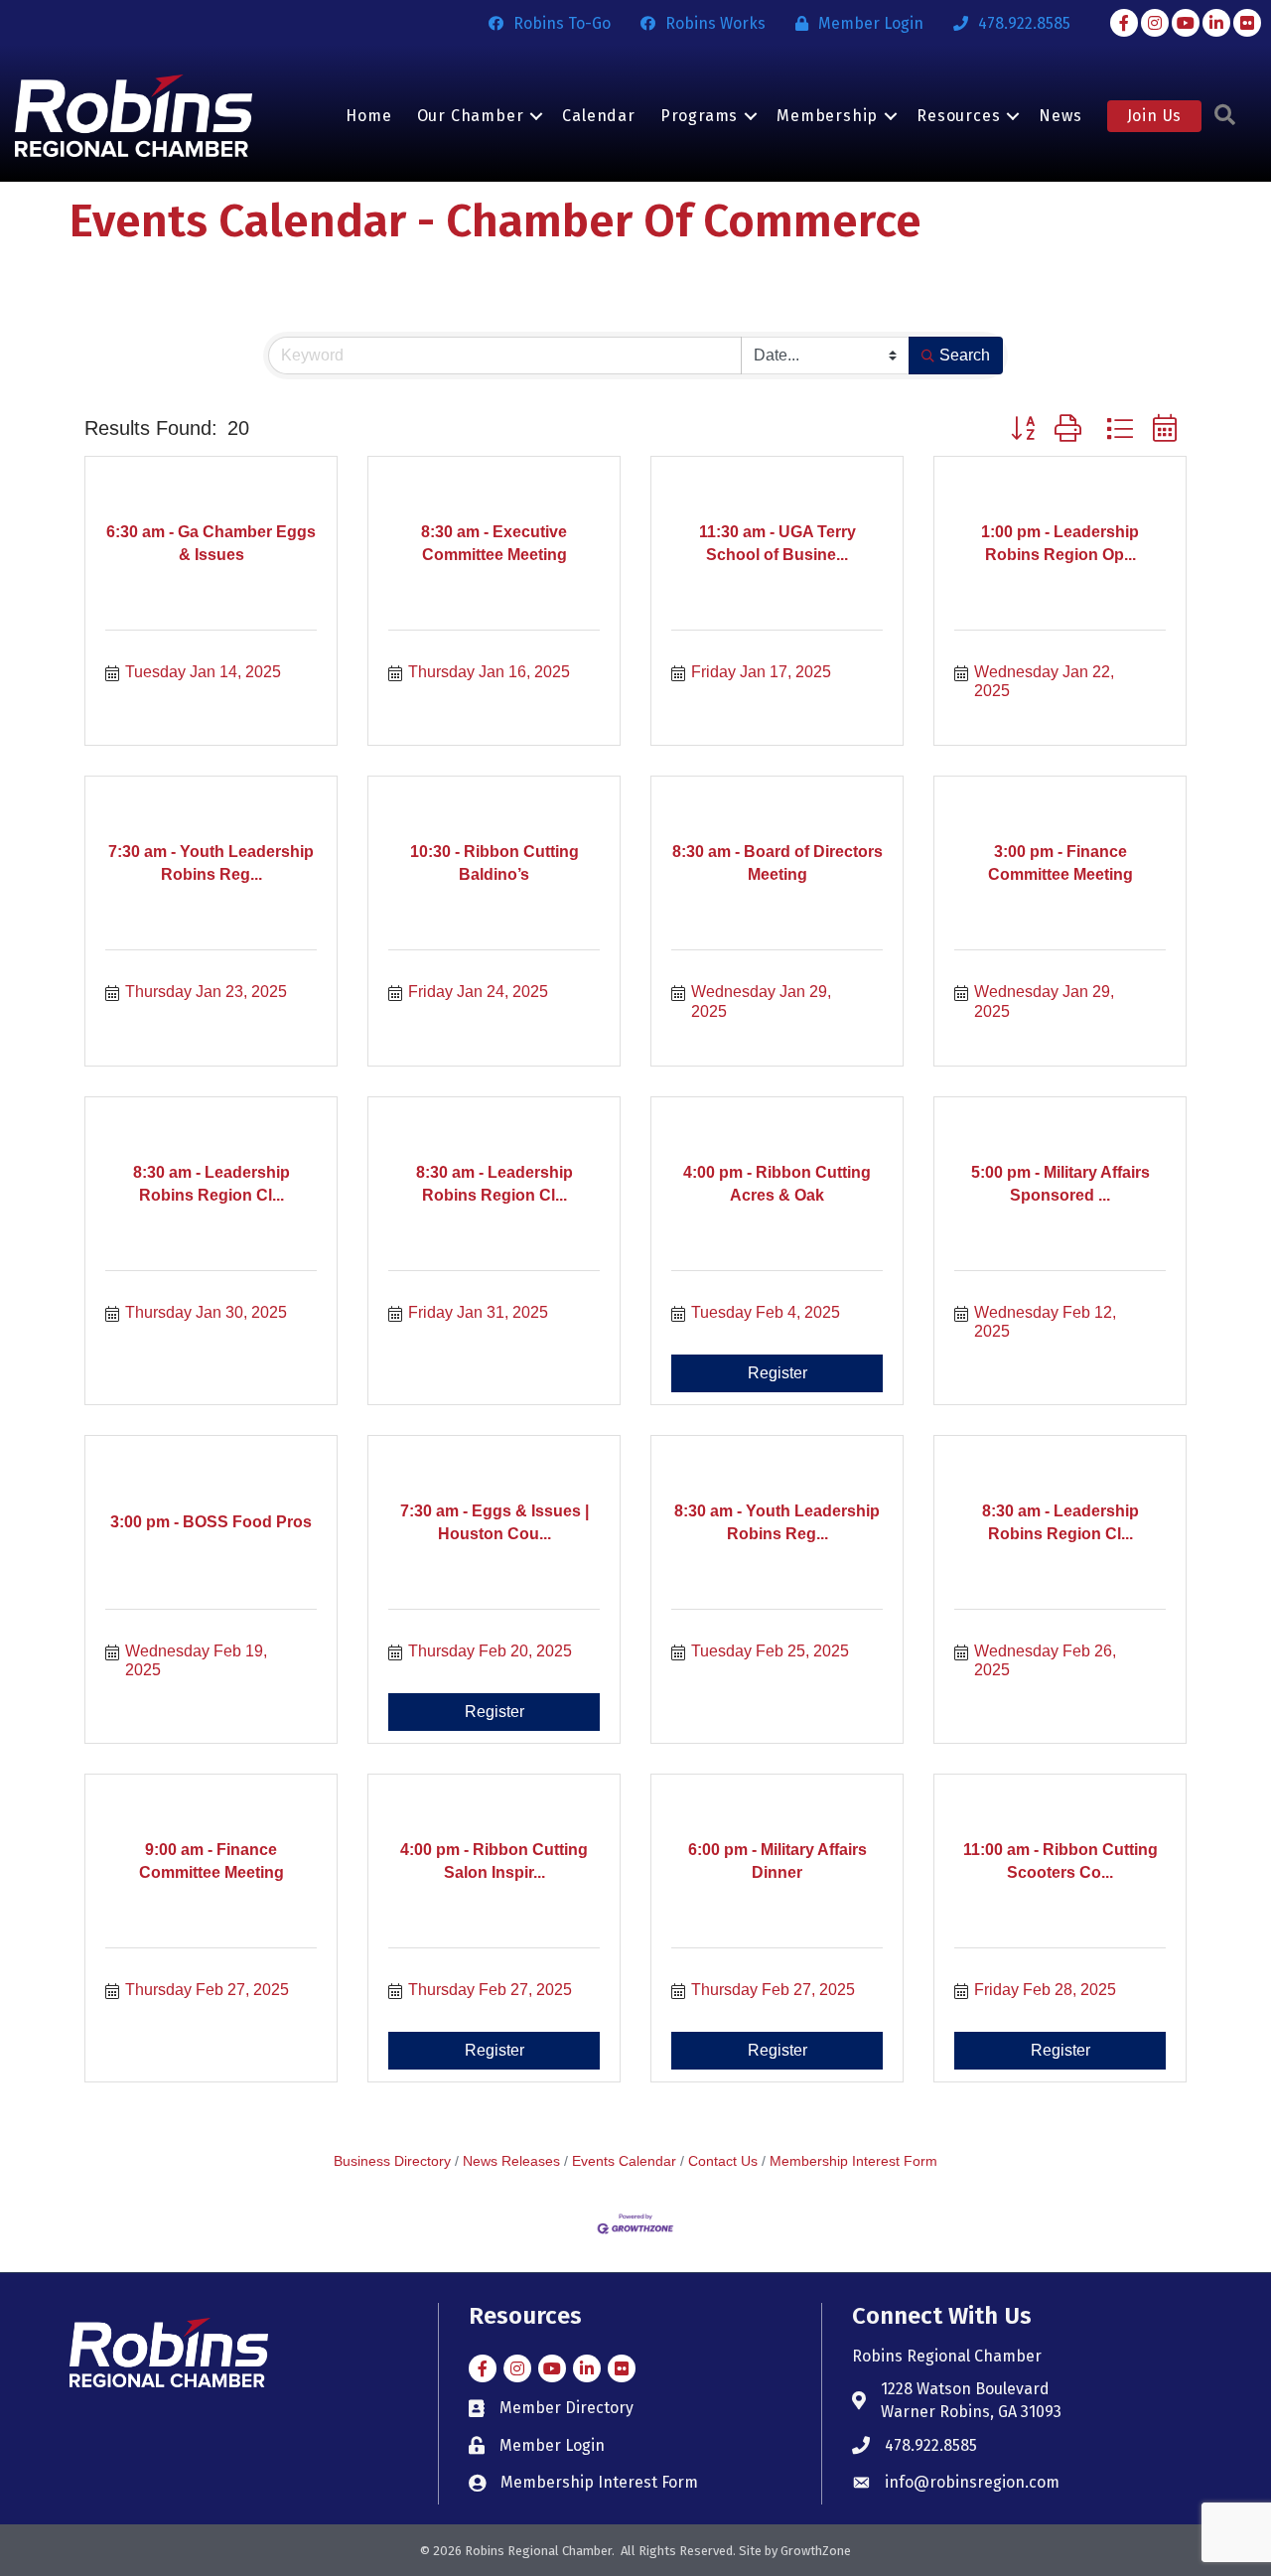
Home (368, 116)
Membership (827, 116)
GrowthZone (816, 2551)
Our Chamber (471, 116)
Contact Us (723, 2161)
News (1060, 116)
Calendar (598, 116)
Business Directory (392, 2161)
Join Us (1155, 116)
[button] (1023, 429)
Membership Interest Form (853, 2161)
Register (777, 1373)
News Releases (511, 2161)
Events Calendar (624, 2161)
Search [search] (965, 355)
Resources (958, 116)
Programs (699, 116)
